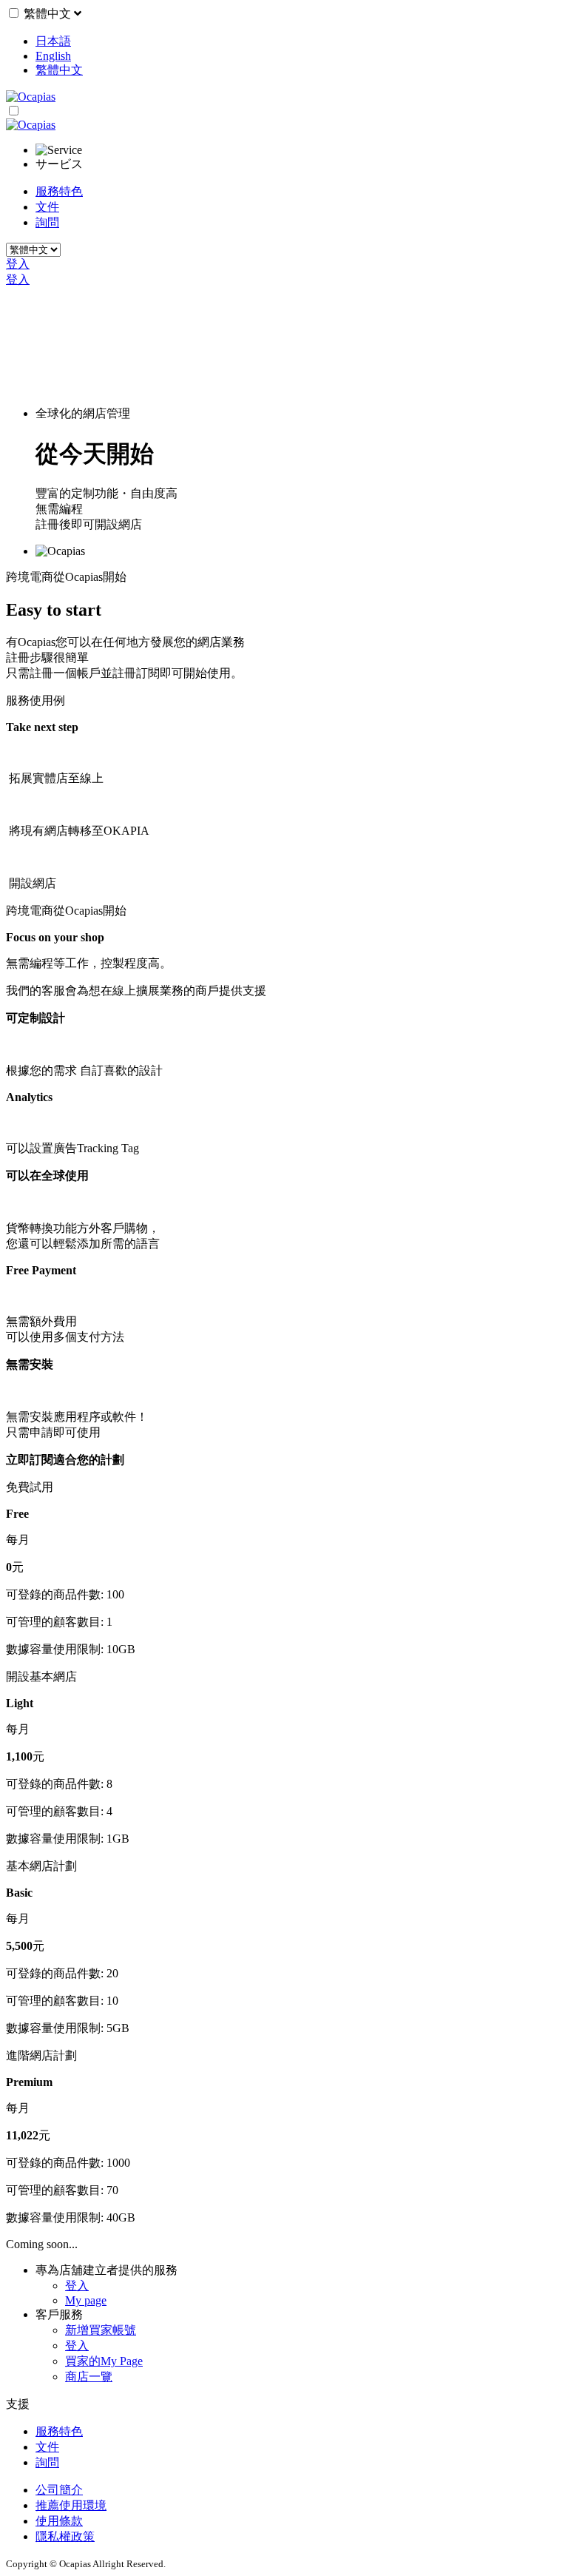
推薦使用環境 (71, 2505)
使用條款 (59, 2521)
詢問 (47, 222)
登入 (18, 264)
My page (86, 2300)
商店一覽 (89, 2377)
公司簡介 (59, 2490)
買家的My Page (104, 2361)
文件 (47, 207)
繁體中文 (49, 14)
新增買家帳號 (101, 2330)
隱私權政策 (65, 2536)
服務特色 (59, 191)
